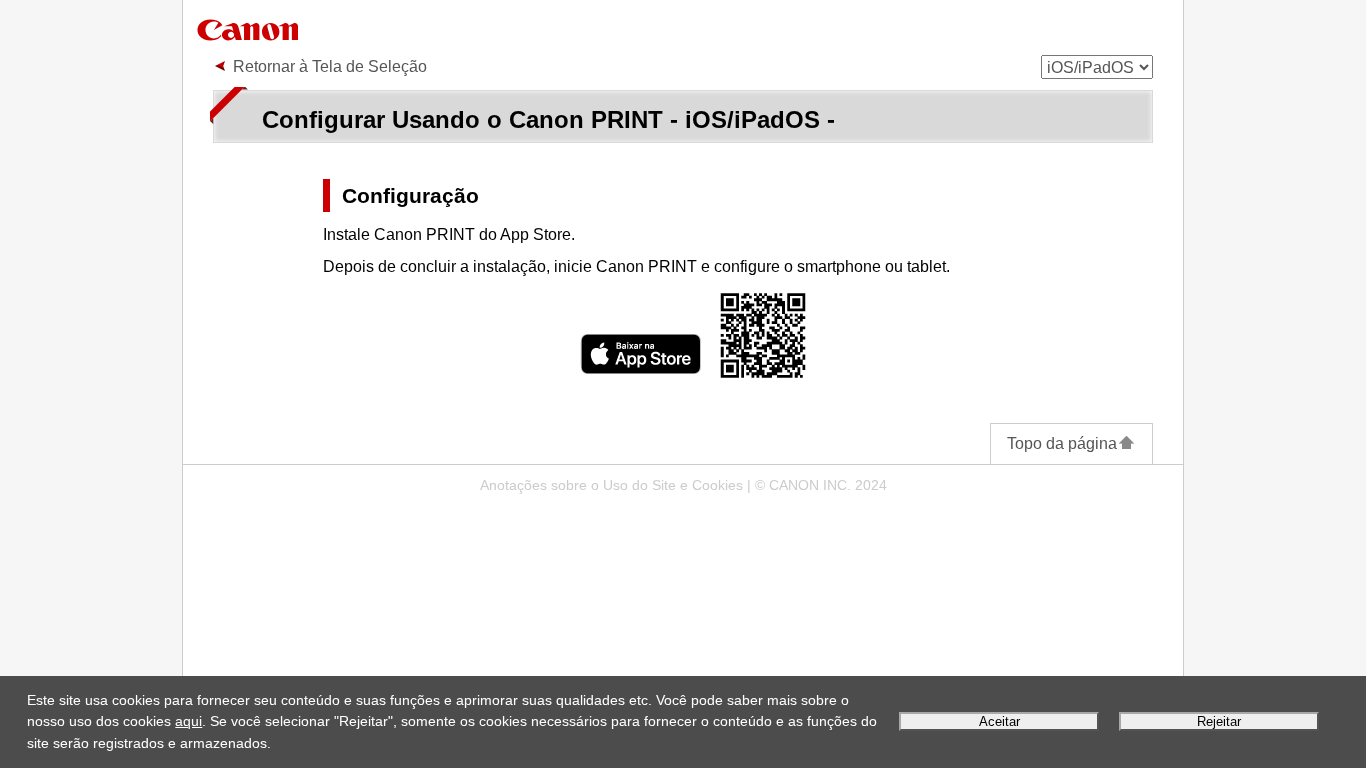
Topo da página (1062, 443)
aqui (188, 721)
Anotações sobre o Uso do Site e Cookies (611, 485)
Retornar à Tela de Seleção (330, 66)
